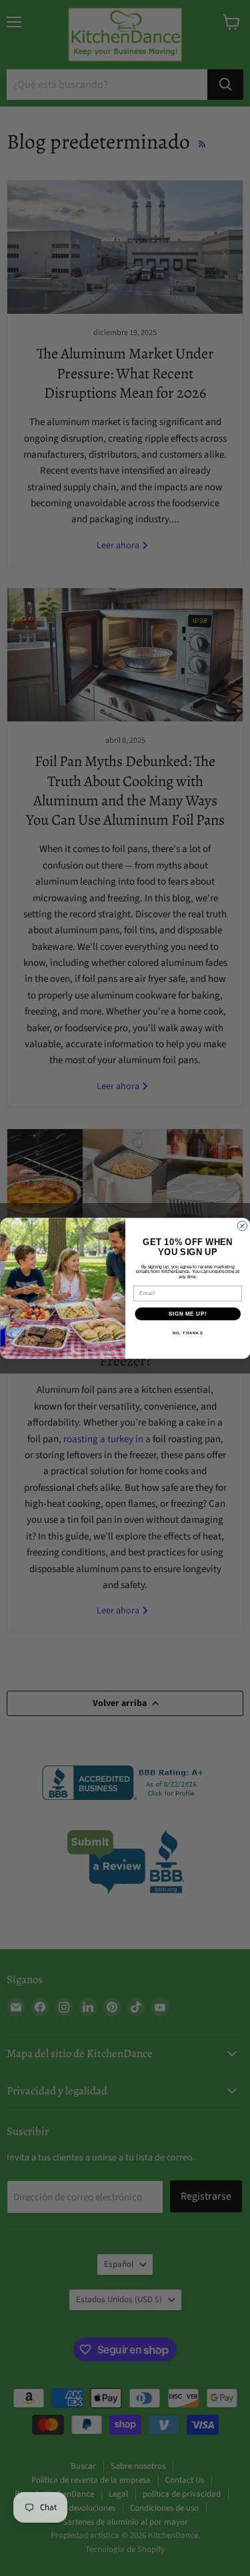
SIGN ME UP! (187, 1314)
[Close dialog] (242, 1226)
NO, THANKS (187, 1333)
